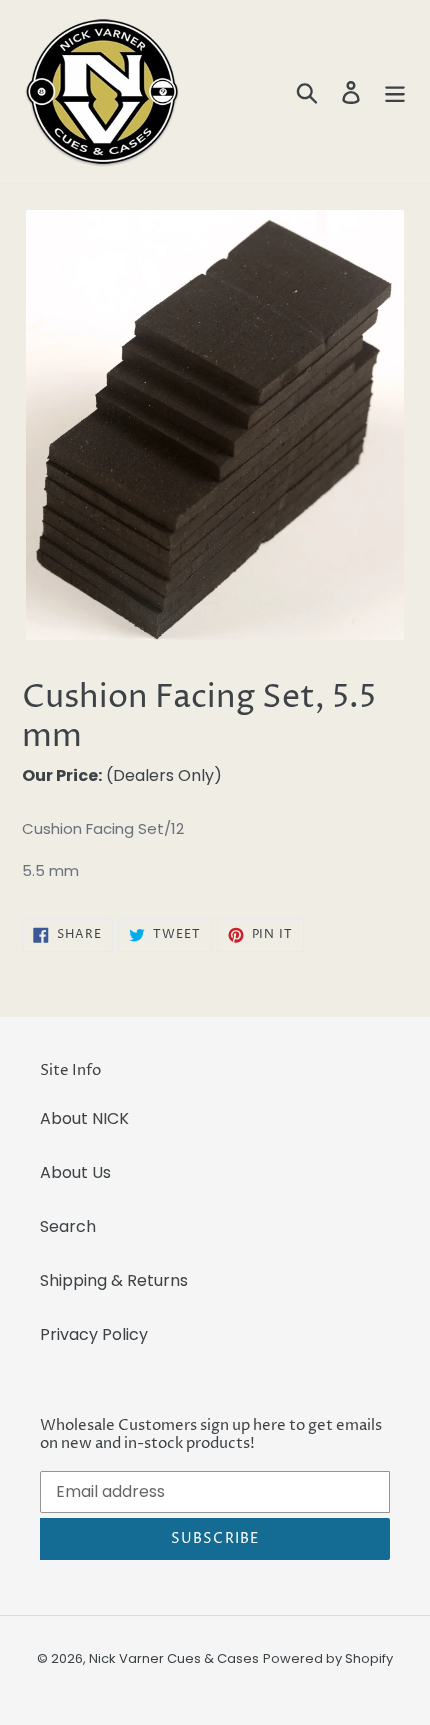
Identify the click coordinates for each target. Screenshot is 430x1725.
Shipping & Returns (114, 1280)
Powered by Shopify (328, 1658)
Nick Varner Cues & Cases (174, 1658)
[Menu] (395, 92)
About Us (75, 1172)
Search (68, 1226)
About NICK (84, 1118)
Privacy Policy (94, 1334)
